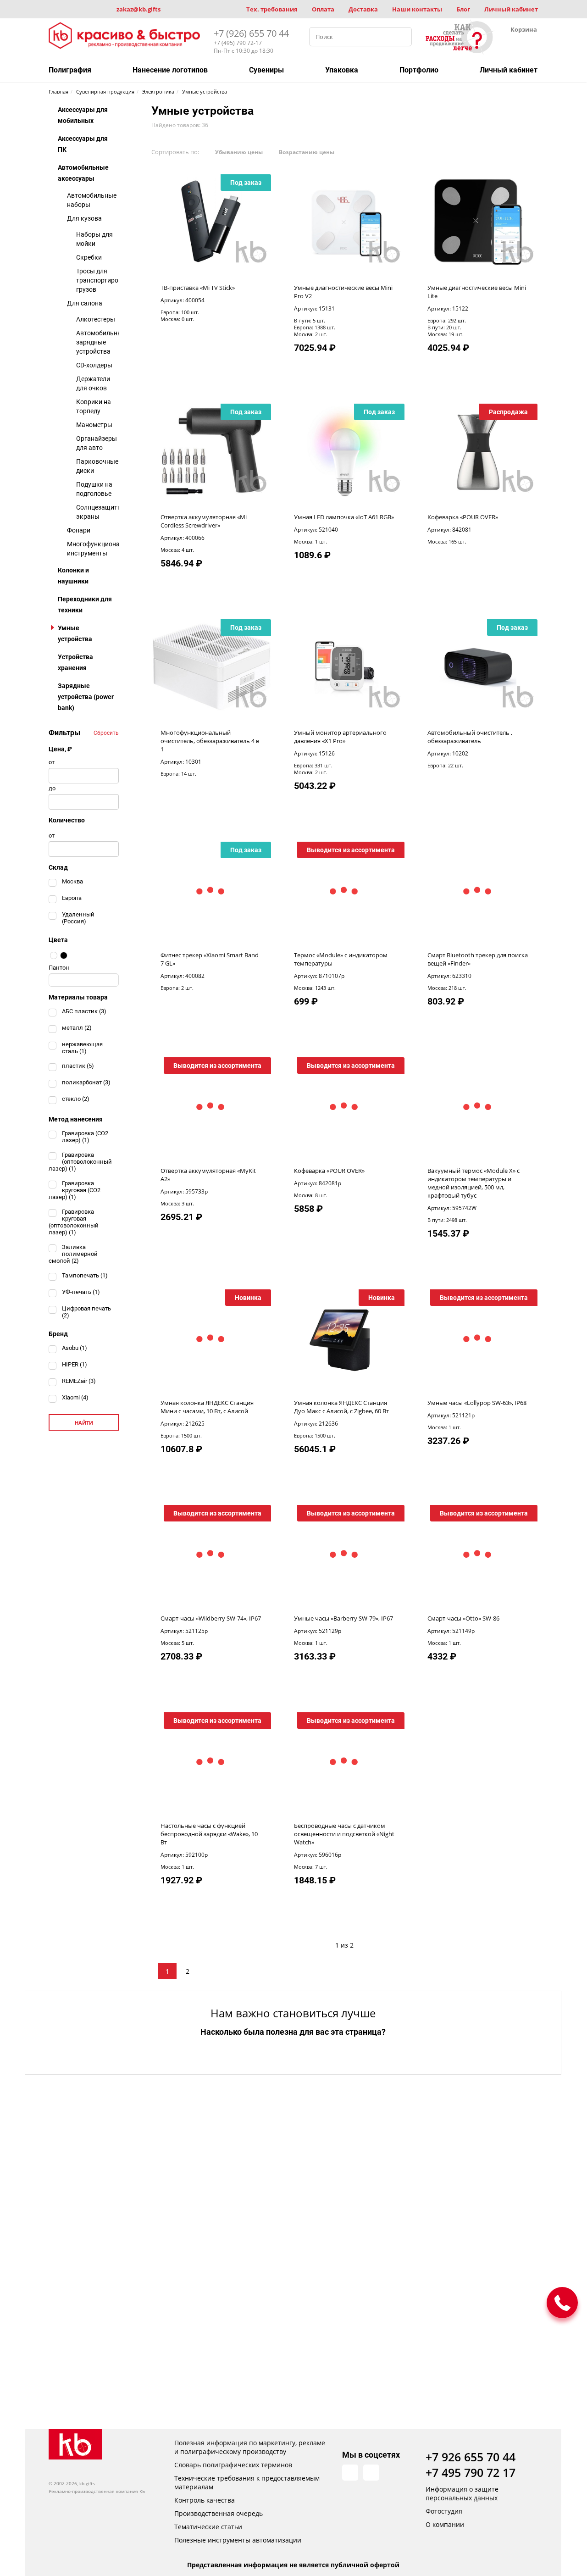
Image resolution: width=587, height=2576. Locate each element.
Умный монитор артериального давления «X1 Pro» (340, 737)
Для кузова (84, 218)
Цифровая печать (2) (86, 1312)
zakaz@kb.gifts (138, 9)
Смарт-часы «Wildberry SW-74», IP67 (211, 1618)
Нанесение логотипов (170, 70)
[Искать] (402, 37)
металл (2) (77, 1028)
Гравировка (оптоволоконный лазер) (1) (80, 1162)
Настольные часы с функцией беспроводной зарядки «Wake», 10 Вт (209, 1834)
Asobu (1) (75, 1348)
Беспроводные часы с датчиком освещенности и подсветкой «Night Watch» (344, 1834)
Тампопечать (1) (85, 1275)
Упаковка (342, 70)
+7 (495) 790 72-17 (238, 43)
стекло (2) (76, 1099)
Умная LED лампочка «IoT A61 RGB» (344, 517)
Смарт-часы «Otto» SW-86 (463, 1618)
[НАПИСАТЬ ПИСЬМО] (562, 2303)
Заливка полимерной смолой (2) (73, 1254)
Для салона (85, 303)
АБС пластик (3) (84, 1011)
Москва (72, 881)
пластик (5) (78, 1066)
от (52, 762)
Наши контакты (417, 9)
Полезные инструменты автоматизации (238, 2540)
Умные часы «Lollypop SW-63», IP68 (477, 1403)
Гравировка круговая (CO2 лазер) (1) (75, 1190)
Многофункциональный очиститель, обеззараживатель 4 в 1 (210, 741)
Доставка (363, 9)
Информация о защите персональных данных (462, 2493)
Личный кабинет (511, 9)
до (52, 788)
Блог (463, 9)
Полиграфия (70, 70)
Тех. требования (272, 9)
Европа (72, 898)
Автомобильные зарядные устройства (101, 342)
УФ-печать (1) (81, 1292)
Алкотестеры (96, 319)
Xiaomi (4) (75, 1397)
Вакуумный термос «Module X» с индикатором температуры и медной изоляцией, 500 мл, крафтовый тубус (473, 1183)
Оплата (323, 9)
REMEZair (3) (79, 1381)
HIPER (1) (75, 1364)
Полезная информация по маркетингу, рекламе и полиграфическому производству (250, 2447)
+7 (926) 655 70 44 (251, 33)
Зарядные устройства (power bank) (86, 697)
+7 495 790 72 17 (471, 2472)
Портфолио (419, 70)
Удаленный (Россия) (78, 918)
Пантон (59, 968)
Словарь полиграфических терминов (233, 2465)
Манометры (94, 425)
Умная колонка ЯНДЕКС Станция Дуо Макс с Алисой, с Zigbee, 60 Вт (341, 1407)
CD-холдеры (94, 365)
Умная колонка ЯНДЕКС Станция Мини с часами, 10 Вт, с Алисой (207, 1407)
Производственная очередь (219, 2513)
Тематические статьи (208, 2527)
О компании (445, 2524)
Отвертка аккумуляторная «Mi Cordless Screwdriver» (204, 521)
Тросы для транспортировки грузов (103, 280)
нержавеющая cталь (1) (82, 1048)
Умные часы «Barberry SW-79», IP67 (343, 1618)
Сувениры (266, 70)
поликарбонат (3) (86, 1082)
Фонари (79, 530)
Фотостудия (444, 2511)
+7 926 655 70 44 (471, 2457)
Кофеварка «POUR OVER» (463, 517)
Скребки (89, 257)
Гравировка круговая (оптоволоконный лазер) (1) (74, 1222)
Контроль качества (205, 2500)
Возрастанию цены (307, 152)
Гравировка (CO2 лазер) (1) (85, 1137)
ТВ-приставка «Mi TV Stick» (198, 288)
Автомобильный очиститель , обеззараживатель (470, 737)
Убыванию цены (239, 152)
